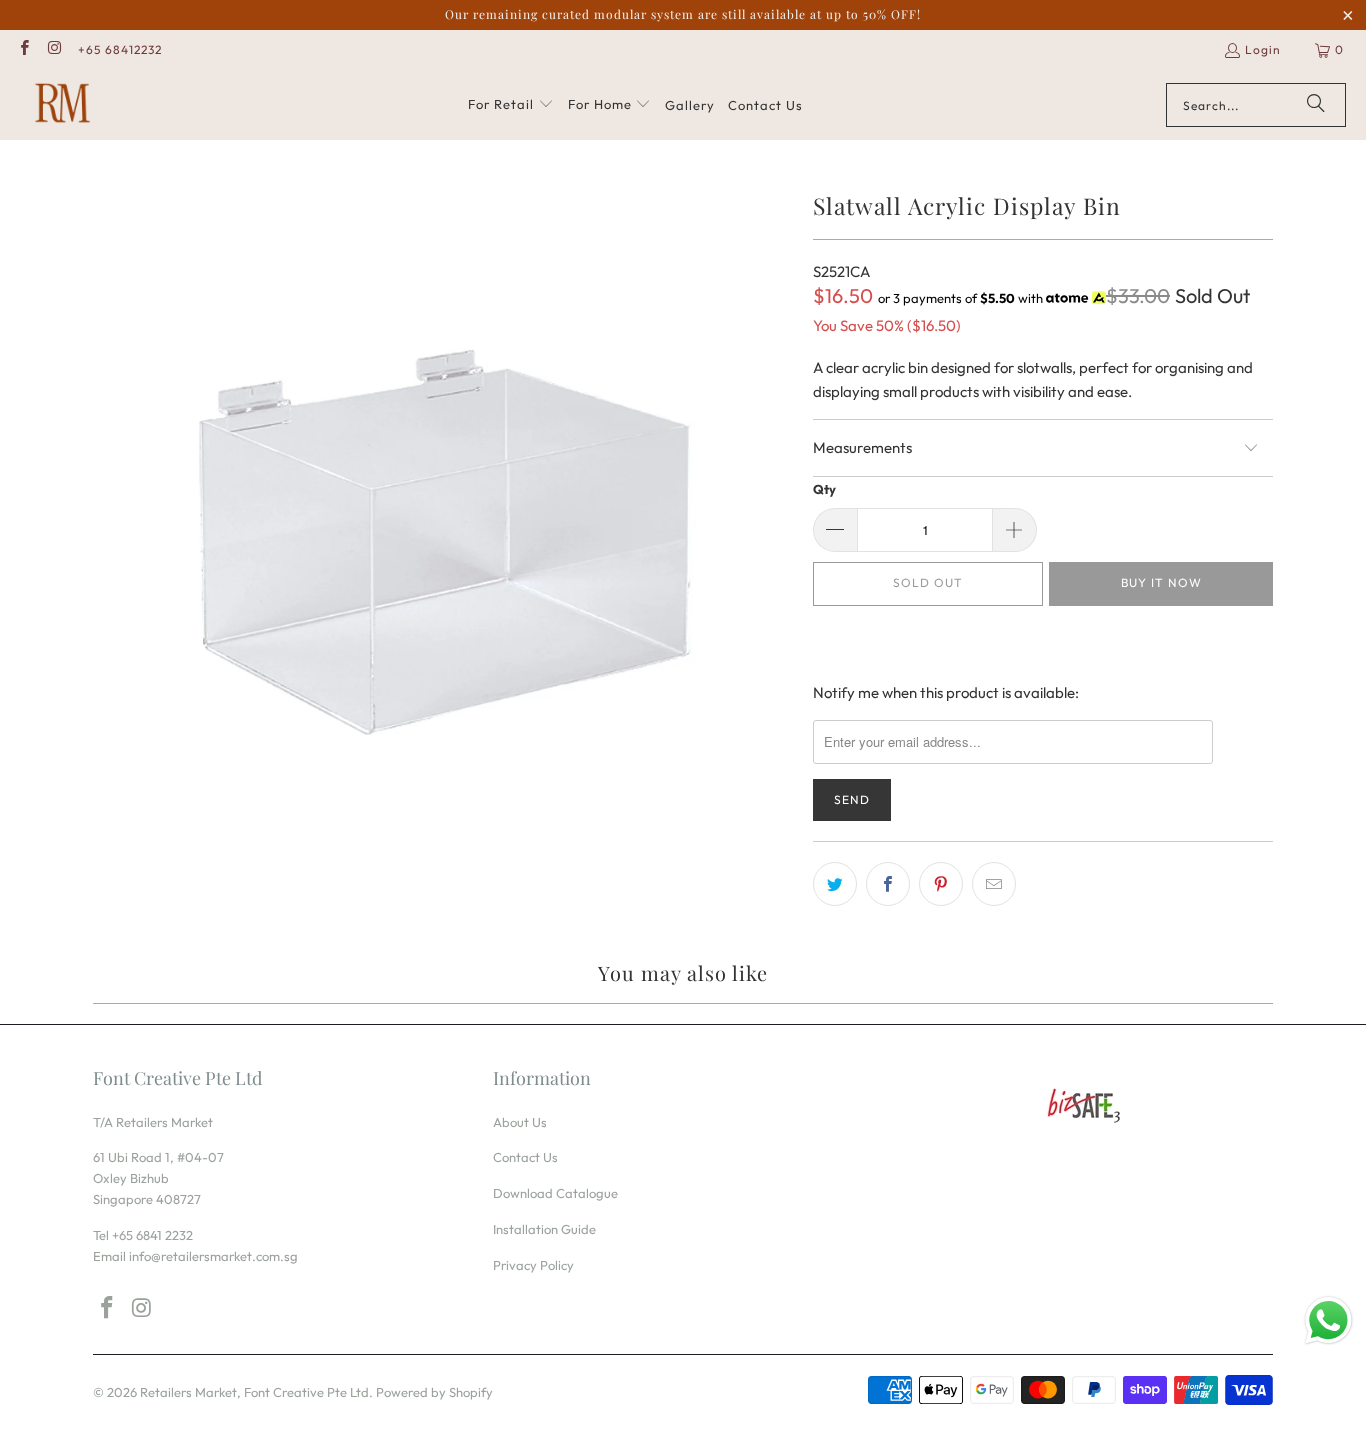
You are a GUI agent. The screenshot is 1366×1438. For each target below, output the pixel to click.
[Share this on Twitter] (835, 884)
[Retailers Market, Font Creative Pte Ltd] (62, 105)
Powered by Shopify (434, 1392)
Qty (824, 489)
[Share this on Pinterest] (941, 884)
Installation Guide (544, 1229)
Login (1263, 49)
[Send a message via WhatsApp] (1328, 1320)
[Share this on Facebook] (888, 884)
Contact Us (525, 1157)
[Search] (1316, 105)
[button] (511, 105)
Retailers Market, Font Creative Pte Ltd (254, 1392)
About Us (520, 1122)
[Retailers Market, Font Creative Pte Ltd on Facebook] (23, 49)
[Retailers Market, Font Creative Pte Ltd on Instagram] (53, 49)
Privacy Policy (533, 1265)
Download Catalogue (555, 1193)
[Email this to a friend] (994, 884)
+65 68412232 (120, 49)
